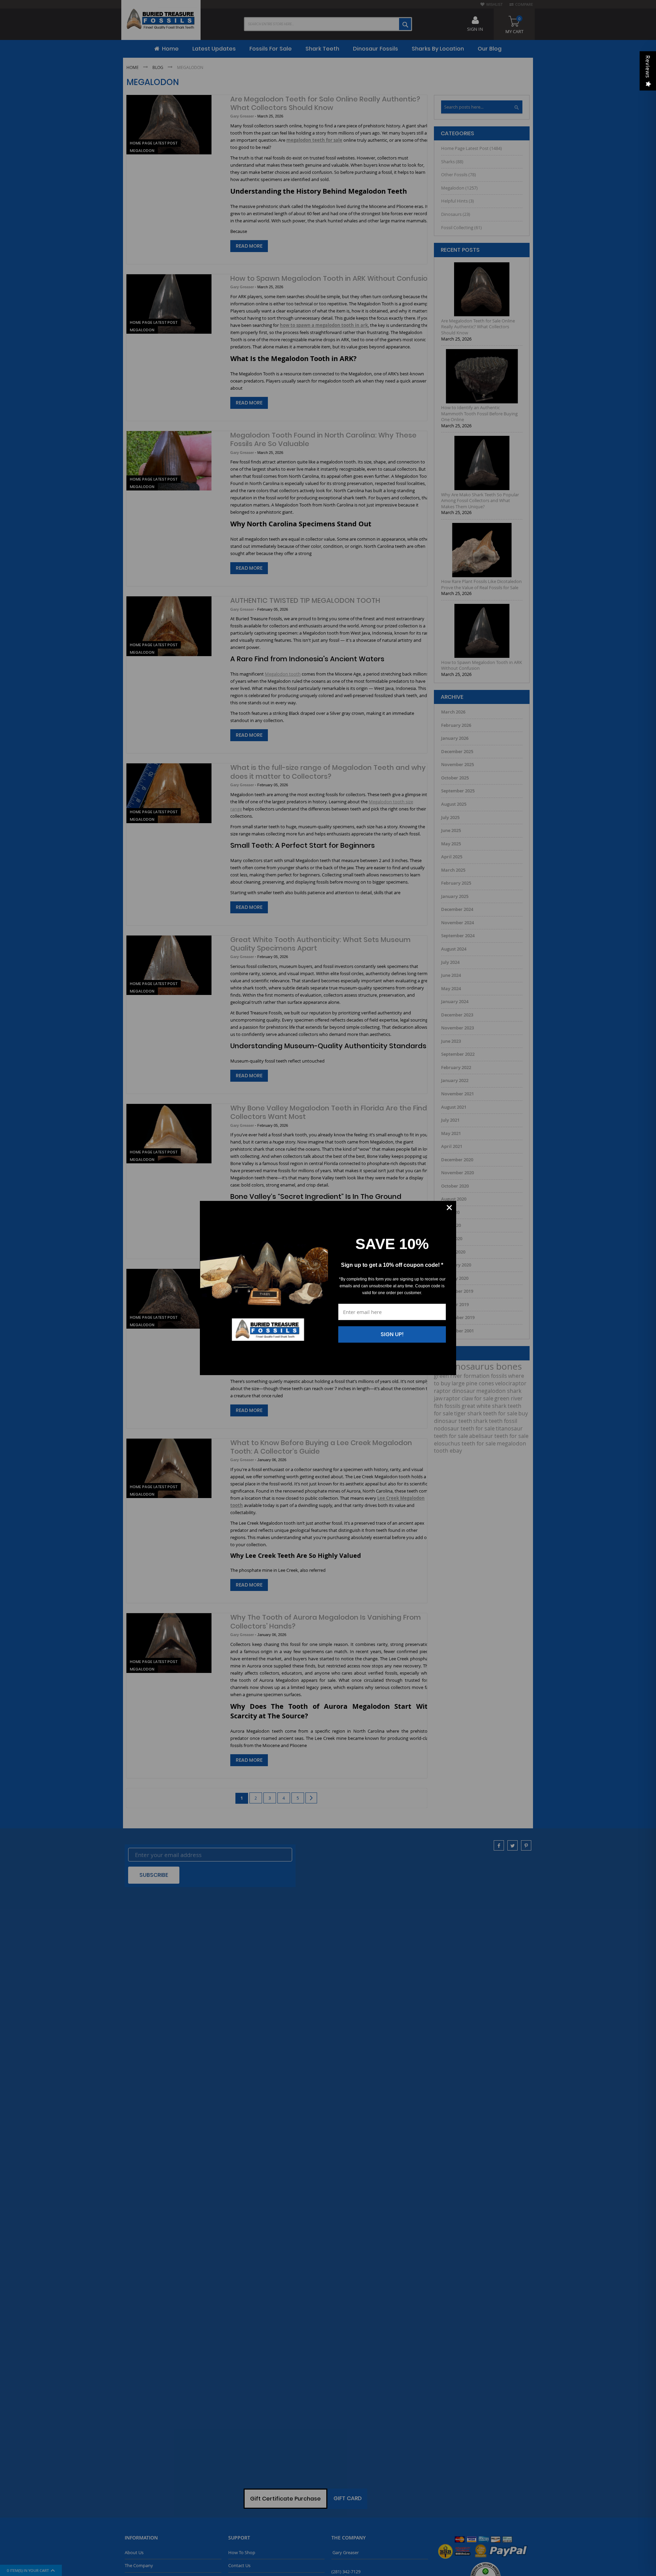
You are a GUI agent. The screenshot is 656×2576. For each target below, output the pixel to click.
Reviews (648, 67)
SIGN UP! (392, 1334)
